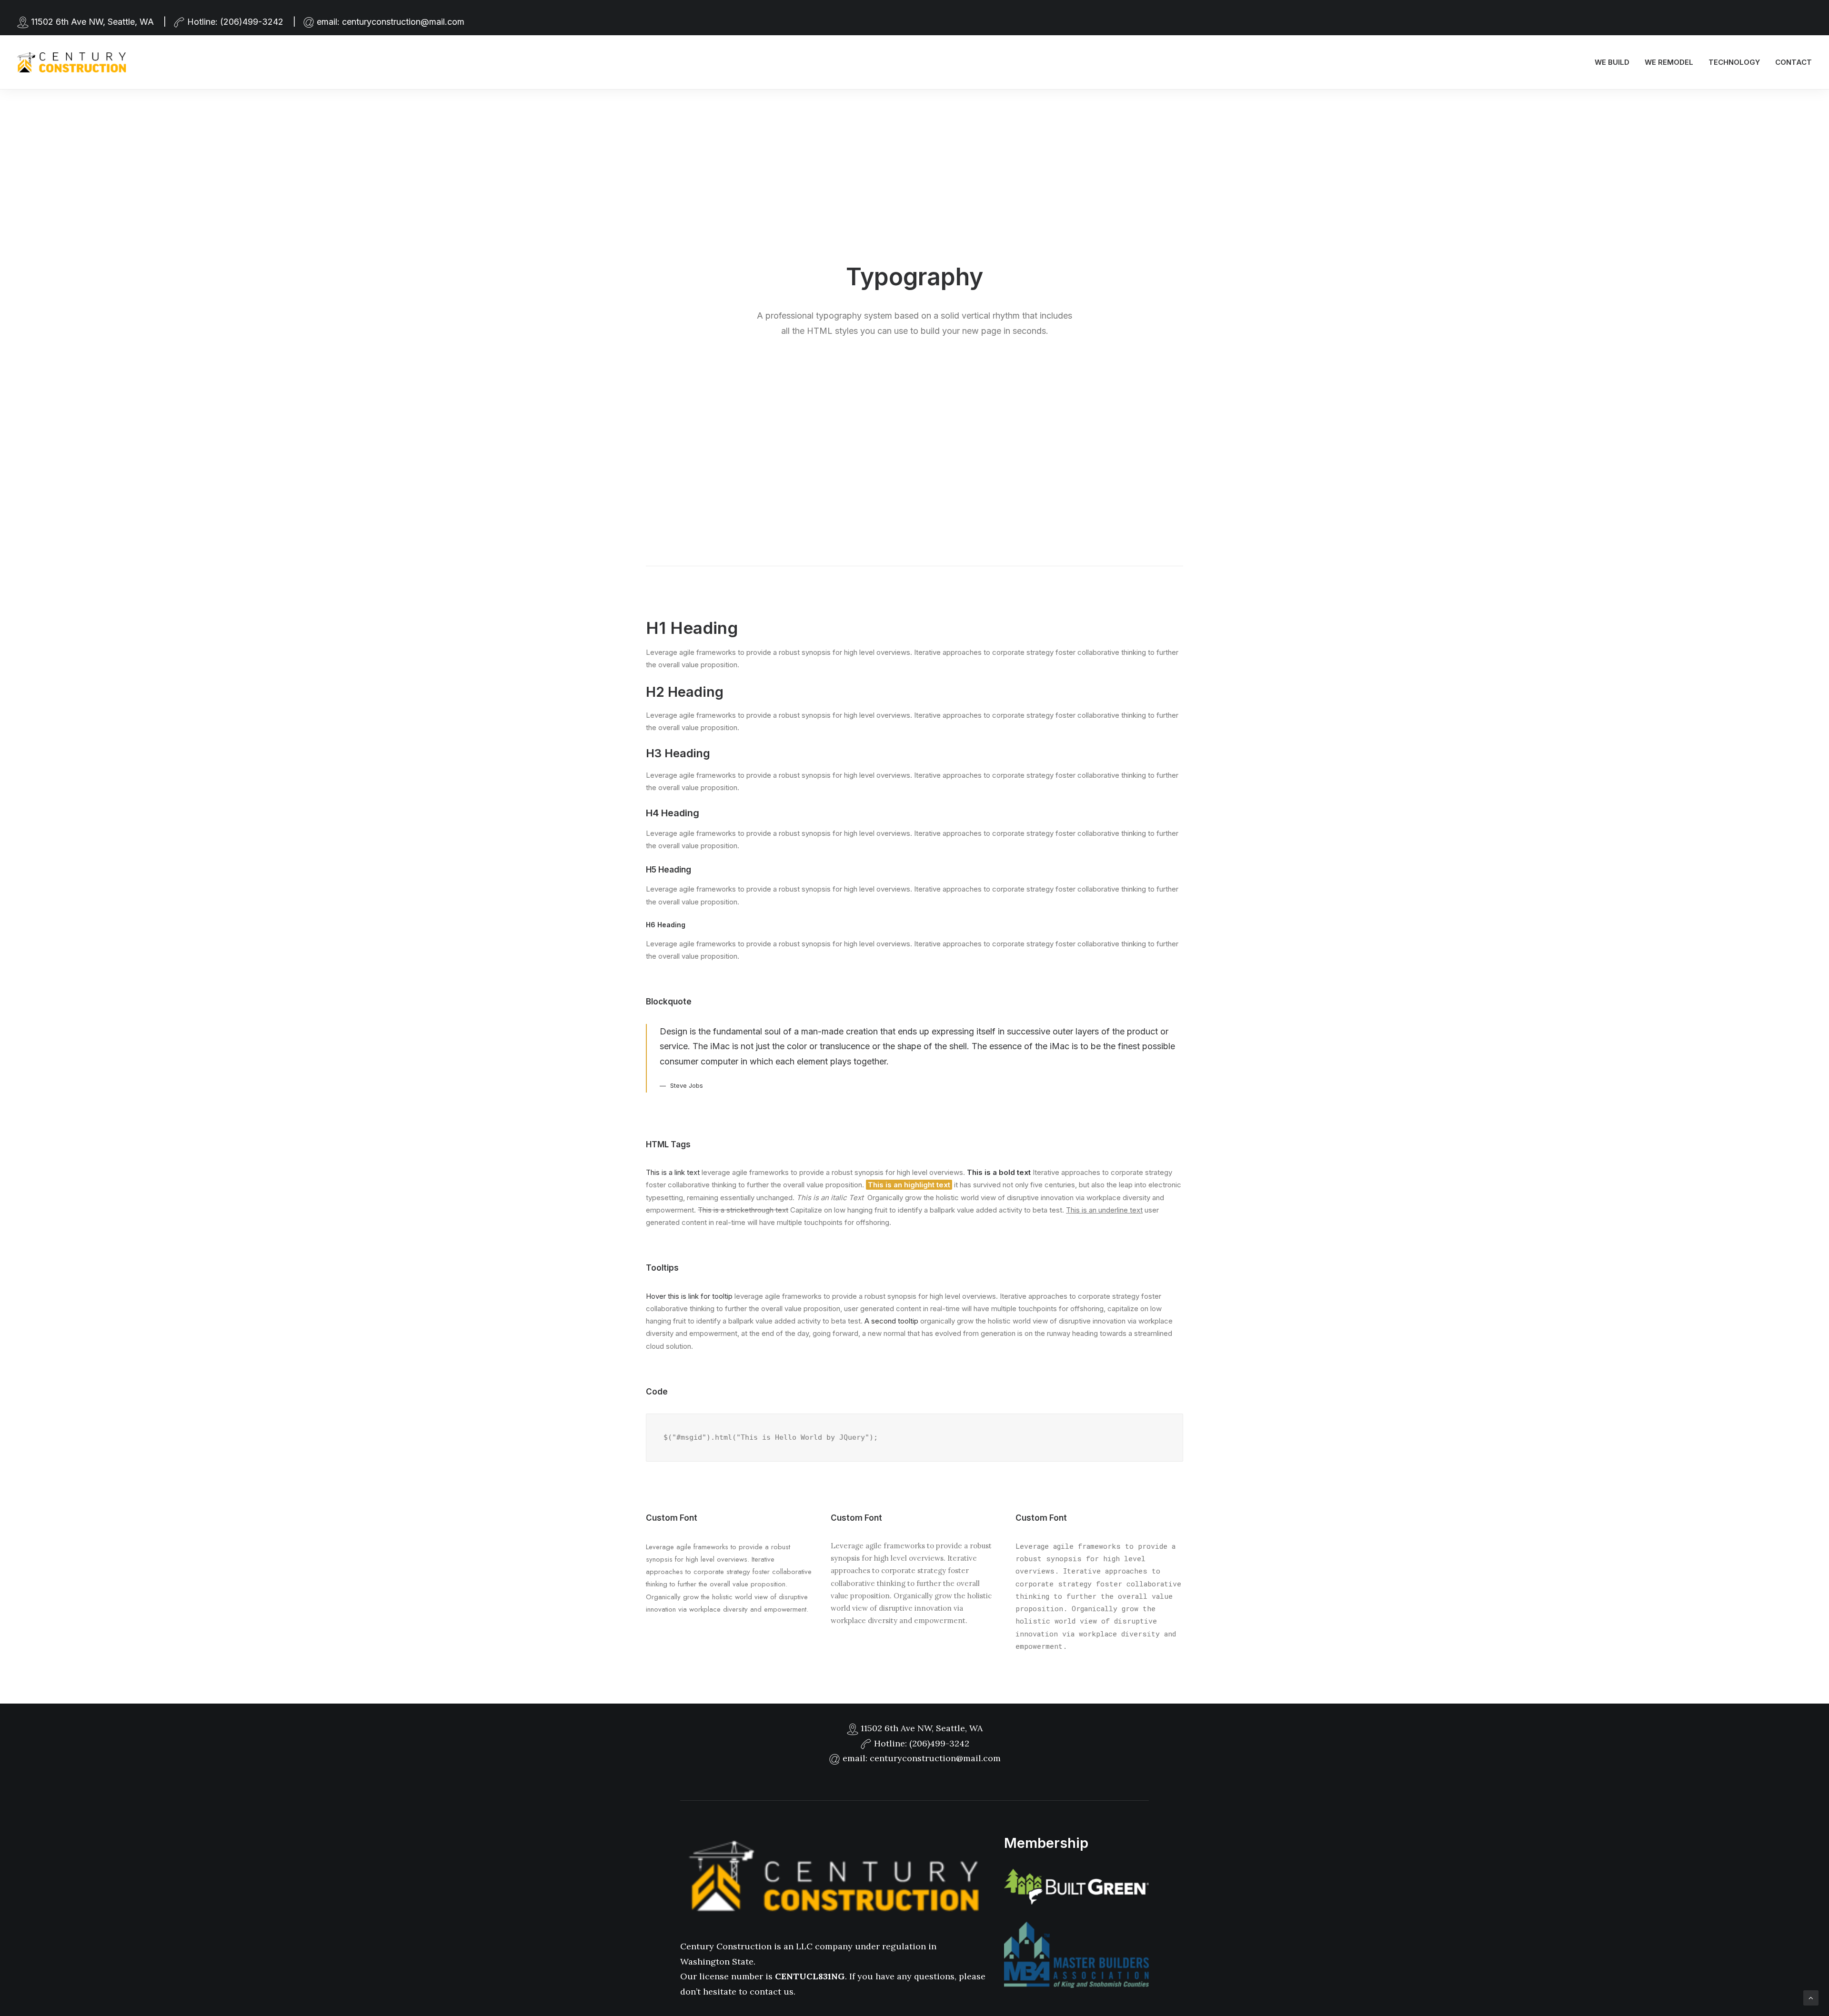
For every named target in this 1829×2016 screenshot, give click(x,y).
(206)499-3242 (252, 22)
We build (1612, 62)
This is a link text (673, 1172)
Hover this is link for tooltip (689, 1296)
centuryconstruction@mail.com (403, 22)
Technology (1734, 62)
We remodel (1669, 62)
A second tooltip (891, 1321)
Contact (1794, 62)
